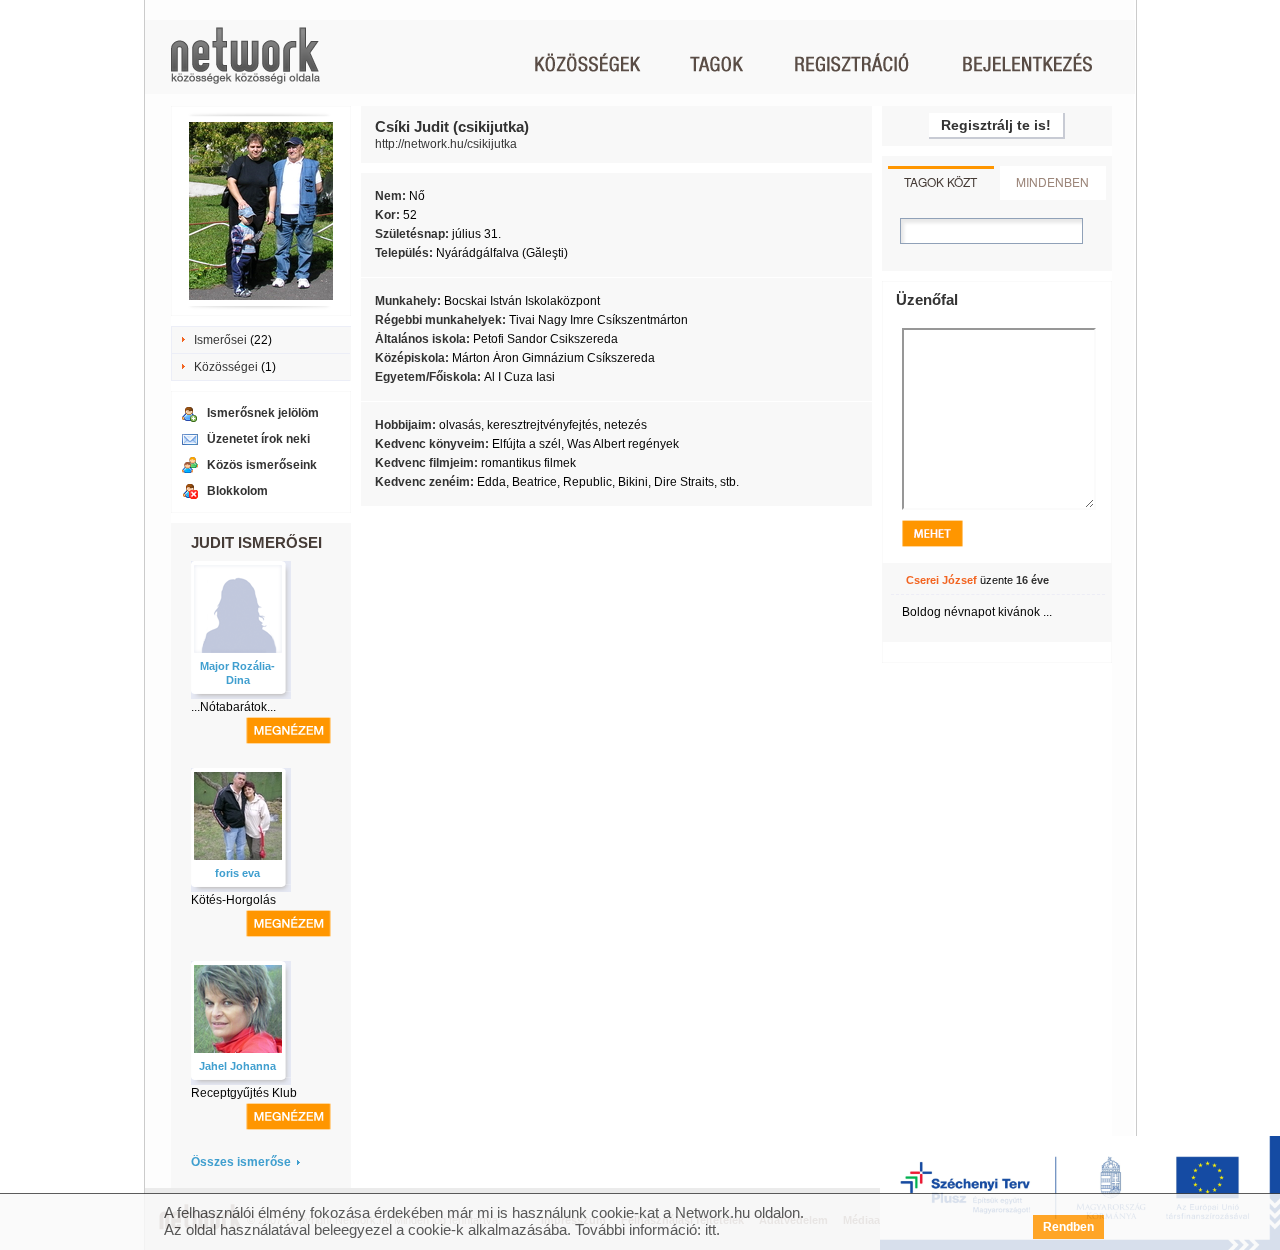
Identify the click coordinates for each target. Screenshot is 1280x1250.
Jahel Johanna (237, 1066)
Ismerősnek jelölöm (263, 413)
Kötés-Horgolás (233, 900)
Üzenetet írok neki (258, 439)
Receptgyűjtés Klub (244, 1093)
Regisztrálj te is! (996, 125)
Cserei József (941, 580)
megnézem (288, 730)
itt (710, 1229)
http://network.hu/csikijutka (446, 144)
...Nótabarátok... (233, 707)
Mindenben (1052, 181)
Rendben (1068, 1227)
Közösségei (226, 367)
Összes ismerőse (241, 1162)
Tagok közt (940, 181)
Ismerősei (220, 340)
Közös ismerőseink (262, 465)
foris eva (237, 873)
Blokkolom (237, 491)
